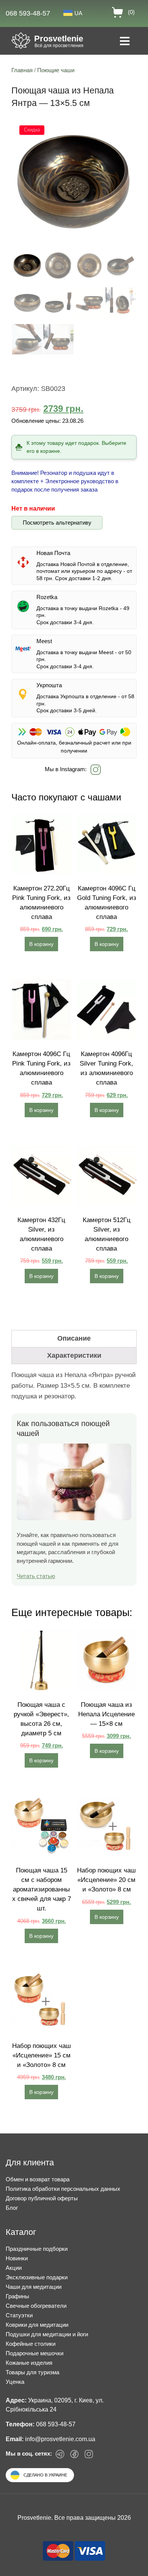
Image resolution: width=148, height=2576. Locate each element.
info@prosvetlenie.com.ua (60, 2439)
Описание (74, 1338)
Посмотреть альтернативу (57, 523)
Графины (17, 2296)
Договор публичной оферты (42, 2198)
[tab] (74, 1339)
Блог (12, 2208)
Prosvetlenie (59, 39)
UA (78, 13)
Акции (14, 2268)
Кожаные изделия (29, 2363)
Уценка (15, 2382)
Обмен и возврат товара (38, 2179)
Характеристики (74, 1355)
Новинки (17, 2258)
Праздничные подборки (37, 2249)
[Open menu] (125, 42)
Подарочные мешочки (35, 2353)
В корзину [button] (41, 944)
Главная (22, 70)
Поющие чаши (56, 70)
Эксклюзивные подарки (37, 2277)
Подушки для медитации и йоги (47, 2334)
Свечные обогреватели (36, 2306)
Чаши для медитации (34, 2287)
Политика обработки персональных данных (63, 2189)
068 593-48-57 (28, 13)
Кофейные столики (31, 2344)
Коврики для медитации (37, 2325)
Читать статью (36, 1576)
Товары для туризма (32, 2372)
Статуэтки (19, 2315)
